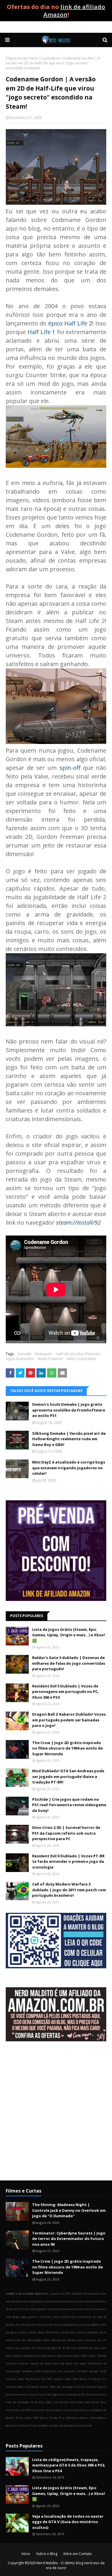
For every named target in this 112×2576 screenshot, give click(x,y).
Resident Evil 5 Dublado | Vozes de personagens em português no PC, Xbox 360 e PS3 (65, 1692)
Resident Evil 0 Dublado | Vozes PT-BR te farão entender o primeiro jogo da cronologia (68, 1861)
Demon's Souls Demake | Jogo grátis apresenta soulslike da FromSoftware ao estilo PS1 (69, 1410)
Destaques (44, 1354)
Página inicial (16, 58)
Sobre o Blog (47, 2554)
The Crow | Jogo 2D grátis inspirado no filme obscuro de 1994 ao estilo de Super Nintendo (67, 1748)
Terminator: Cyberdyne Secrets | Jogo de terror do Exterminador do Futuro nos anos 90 (69, 2239)
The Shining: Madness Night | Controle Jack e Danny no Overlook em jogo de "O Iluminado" (69, 2210)
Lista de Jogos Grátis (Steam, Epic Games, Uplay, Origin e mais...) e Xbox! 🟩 (69, 1635)
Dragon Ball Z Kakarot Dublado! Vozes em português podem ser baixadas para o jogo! (69, 1720)
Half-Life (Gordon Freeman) (78, 1354)
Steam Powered (50, 1359)
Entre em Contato (78, 2554)
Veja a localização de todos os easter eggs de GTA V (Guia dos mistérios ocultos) (68, 2522)
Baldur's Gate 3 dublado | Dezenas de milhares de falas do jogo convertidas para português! (69, 1663)
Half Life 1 (41, 332)
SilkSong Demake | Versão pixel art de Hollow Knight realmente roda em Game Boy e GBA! (69, 1439)
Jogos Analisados (20, 1359)
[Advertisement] (56, 2115)
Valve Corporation (45, 58)
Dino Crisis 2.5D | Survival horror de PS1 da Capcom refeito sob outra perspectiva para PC (66, 1833)
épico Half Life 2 (70, 323)
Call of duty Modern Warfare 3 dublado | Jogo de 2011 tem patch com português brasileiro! (69, 1890)
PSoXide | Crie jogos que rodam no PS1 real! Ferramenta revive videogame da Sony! (69, 1805)
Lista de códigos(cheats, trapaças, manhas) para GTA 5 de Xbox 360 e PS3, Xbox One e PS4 (69, 2465)
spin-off (70, 768)
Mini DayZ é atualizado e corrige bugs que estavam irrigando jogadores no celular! (69, 1468)
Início (26, 2554)
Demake (25, 1354)
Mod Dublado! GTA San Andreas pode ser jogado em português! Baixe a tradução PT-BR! (68, 1776)
